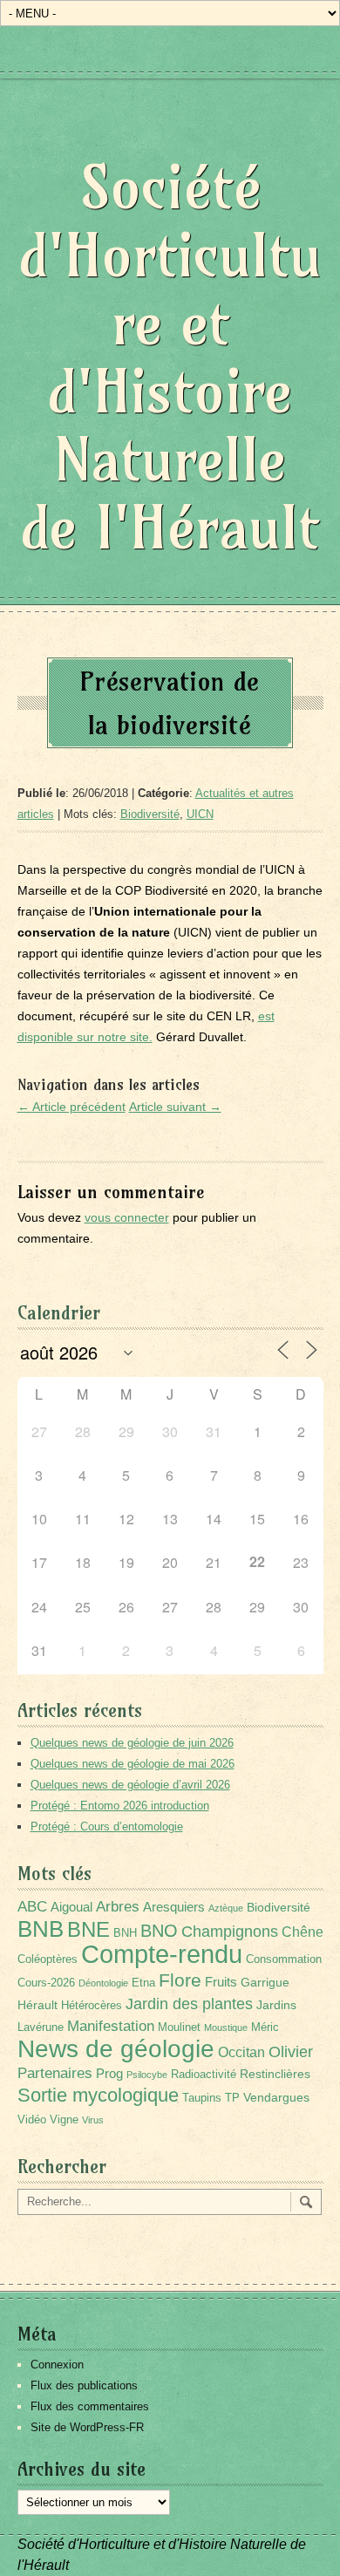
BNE (88, 1929)
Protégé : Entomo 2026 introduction (120, 1806)
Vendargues (276, 2097)
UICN (200, 814)
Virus (93, 2120)
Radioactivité (204, 2075)
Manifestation (111, 2026)
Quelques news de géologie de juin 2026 (132, 1743)
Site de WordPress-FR (87, 2427)
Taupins (202, 2098)
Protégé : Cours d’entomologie (107, 1826)
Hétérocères (92, 2006)
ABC (32, 1907)
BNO (159, 1930)
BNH (125, 1933)
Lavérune (41, 2027)
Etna (143, 1983)
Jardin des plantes (189, 2004)
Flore (180, 1980)
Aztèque (226, 1908)
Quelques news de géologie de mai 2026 (133, 1764)
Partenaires (55, 2073)
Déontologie (103, 1983)
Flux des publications (84, 2385)
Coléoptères (48, 1959)
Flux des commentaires (90, 2406)
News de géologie (116, 2048)
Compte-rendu (162, 1954)
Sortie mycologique (98, 2095)
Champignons (230, 1932)
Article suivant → (175, 1107)
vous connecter (127, 1217)
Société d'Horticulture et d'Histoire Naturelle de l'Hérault (170, 357)
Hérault (37, 2005)
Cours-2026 (46, 1983)
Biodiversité (150, 814)
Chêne (303, 1932)
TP (232, 2098)
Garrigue (265, 1982)
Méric (265, 2027)
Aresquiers (174, 1907)
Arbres (118, 1906)
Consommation (284, 1959)
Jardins (276, 2005)
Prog (109, 2073)
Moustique (226, 2027)
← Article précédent (71, 1107)
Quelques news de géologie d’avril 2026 (130, 1785)
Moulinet (179, 2027)
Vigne (64, 2120)
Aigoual (71, 1907)
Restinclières (275, 2074)
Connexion (57, 2365)
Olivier (291, 2051)
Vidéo (32, 2120)
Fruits (221, 1982)
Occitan (241, 2052)
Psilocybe (147, 2075)
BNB (41, 1929)
